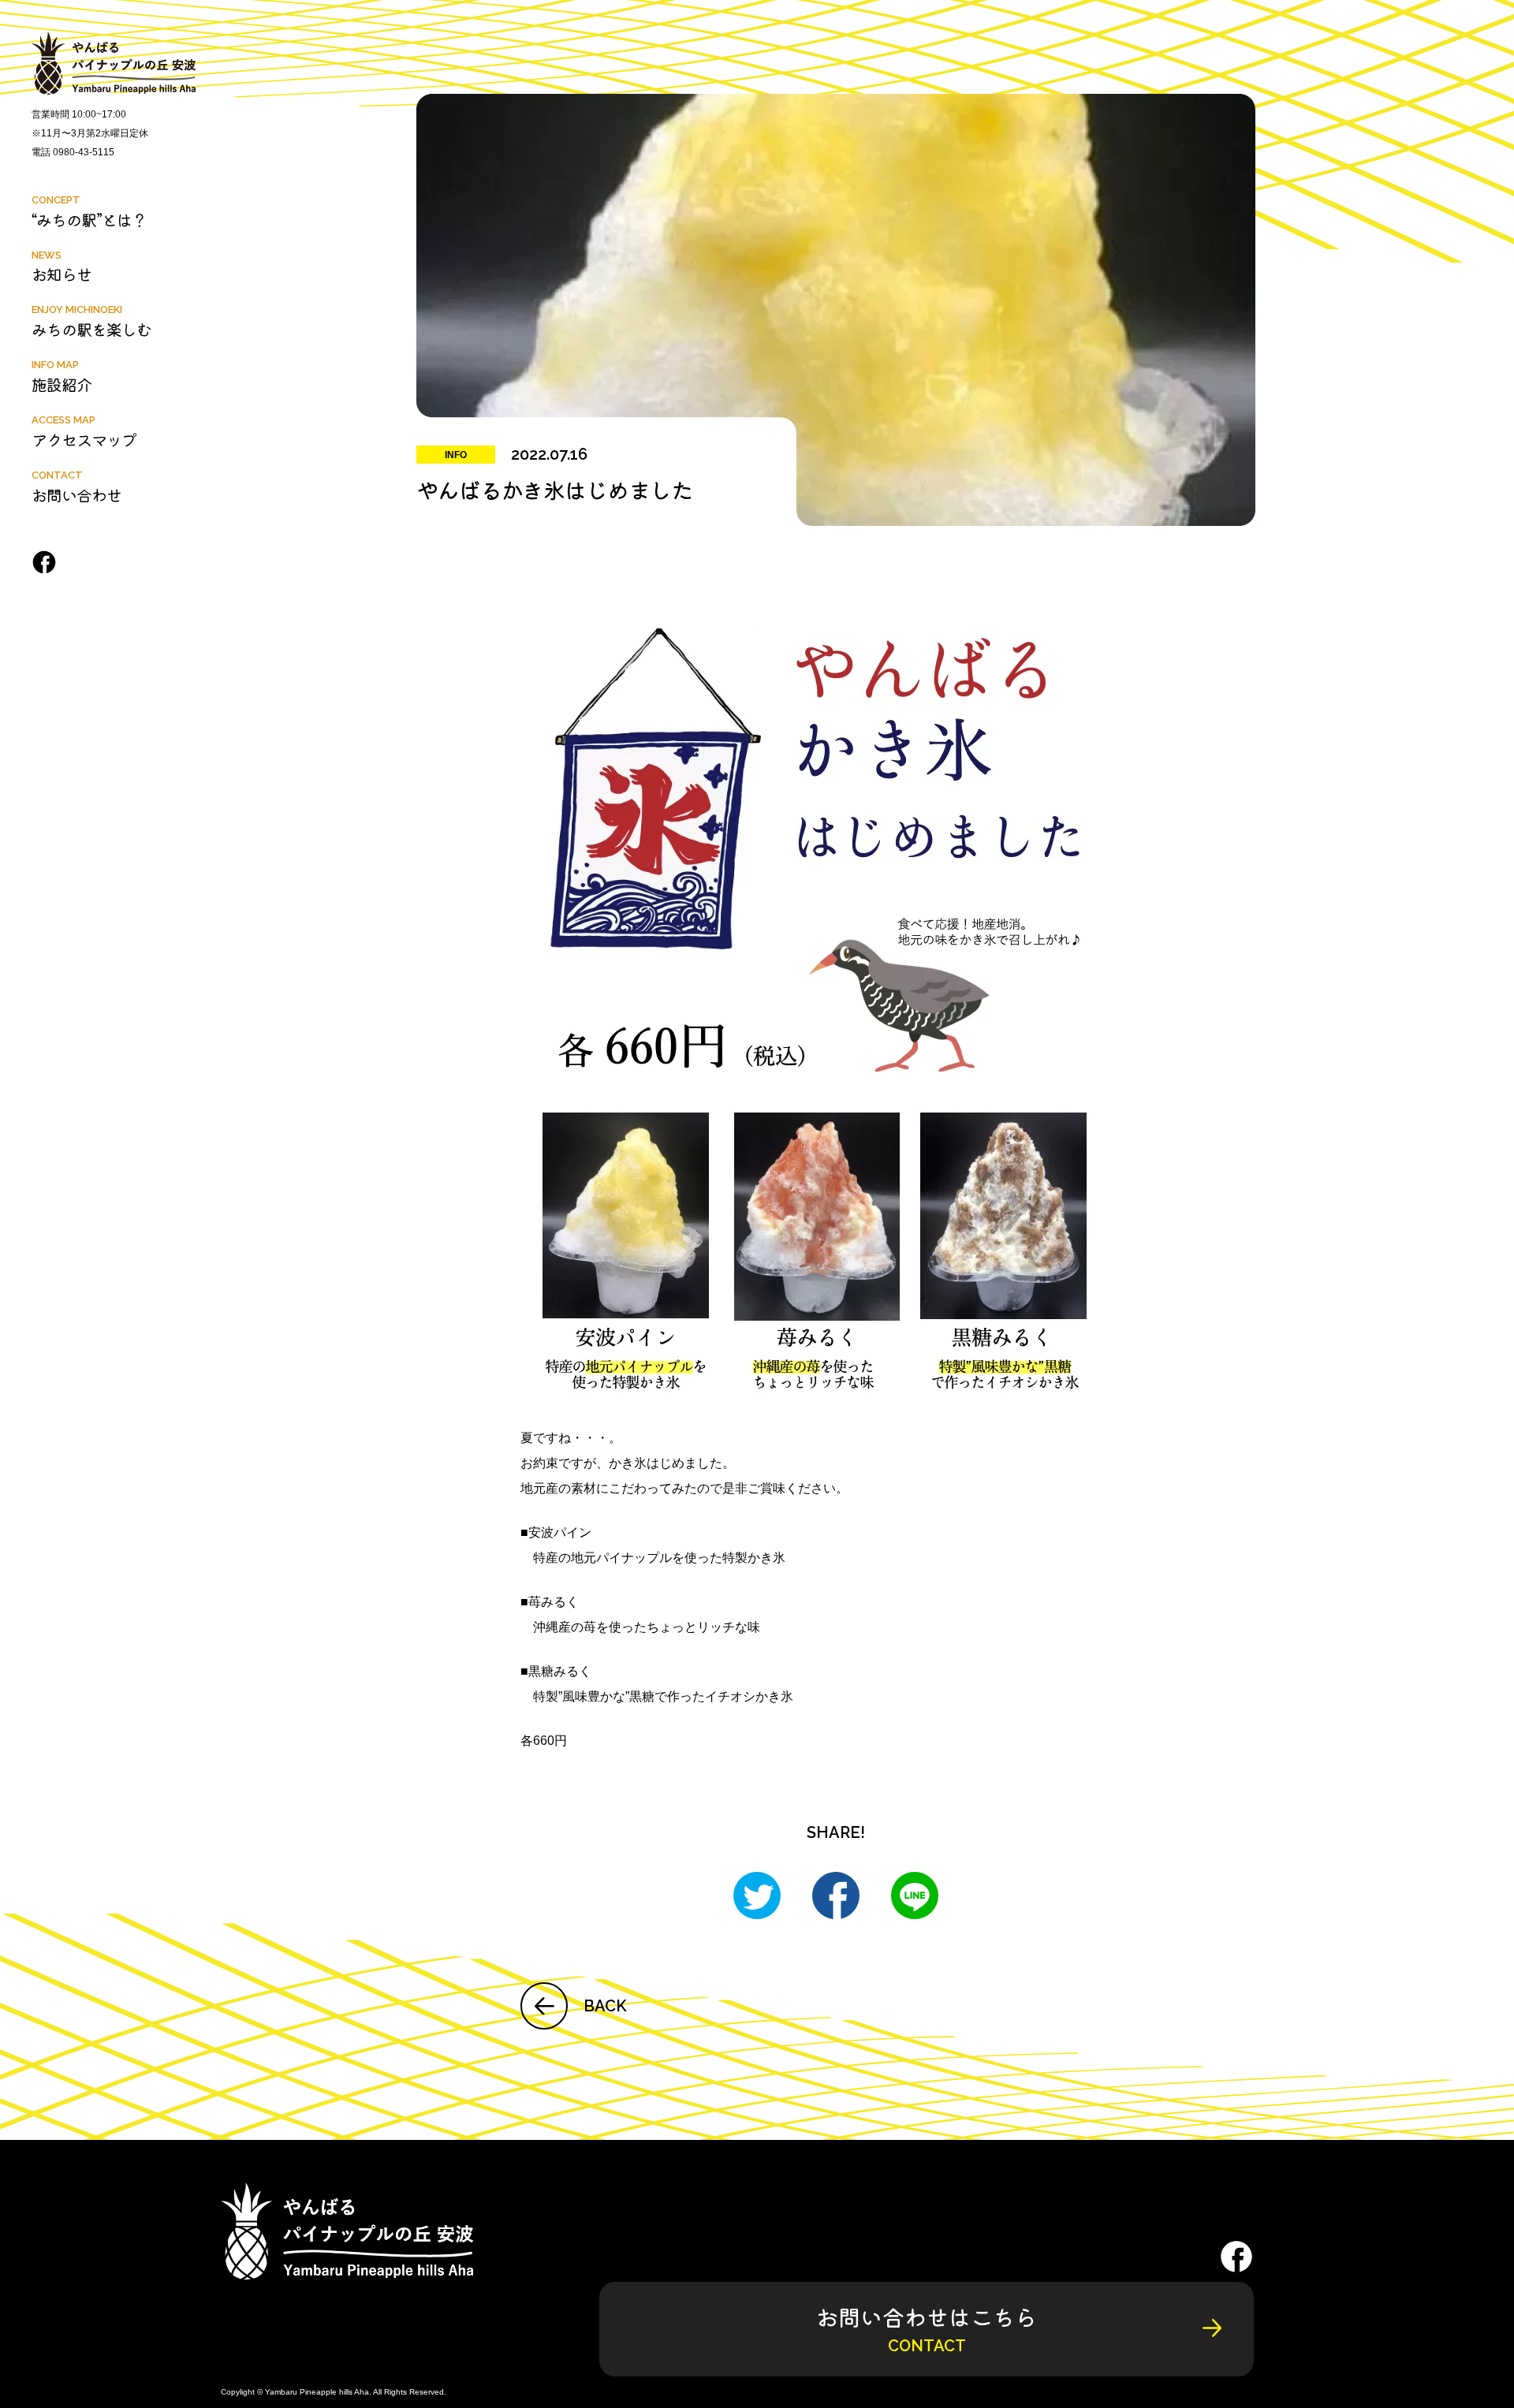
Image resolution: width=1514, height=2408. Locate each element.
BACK (605, 2006)
